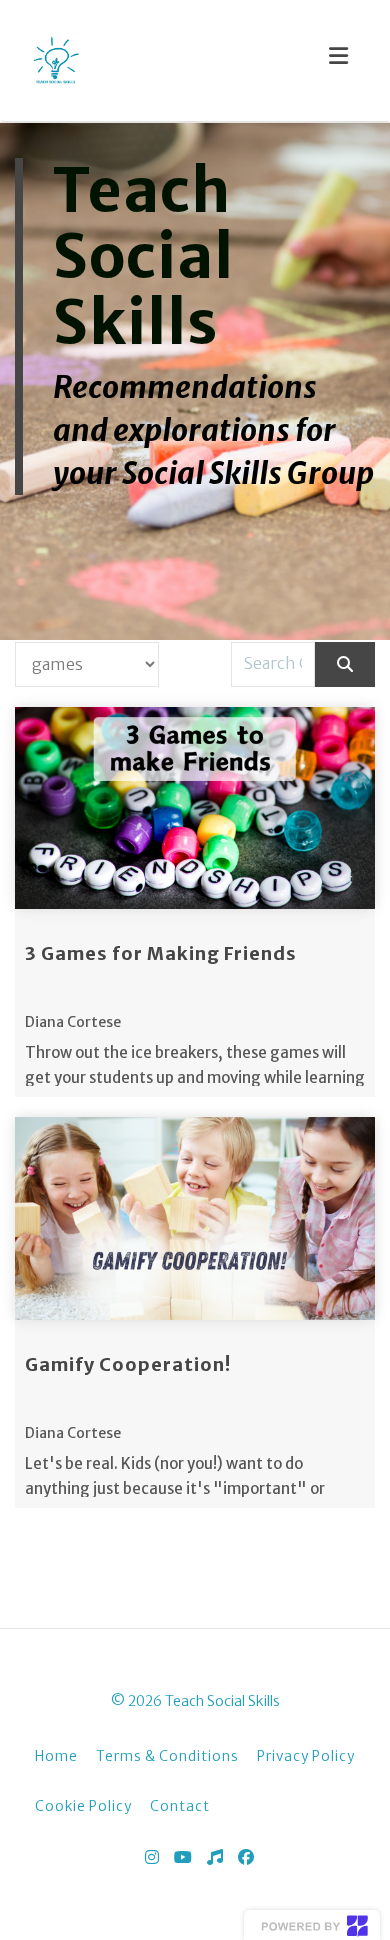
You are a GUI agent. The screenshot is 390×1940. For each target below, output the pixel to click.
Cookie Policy (83, 1806)
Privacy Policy (306, 1756)
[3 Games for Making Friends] (195, 808)
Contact (180, 1806)
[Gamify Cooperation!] (195, 1218)
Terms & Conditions (167, 1756)
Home (56, 1756)
